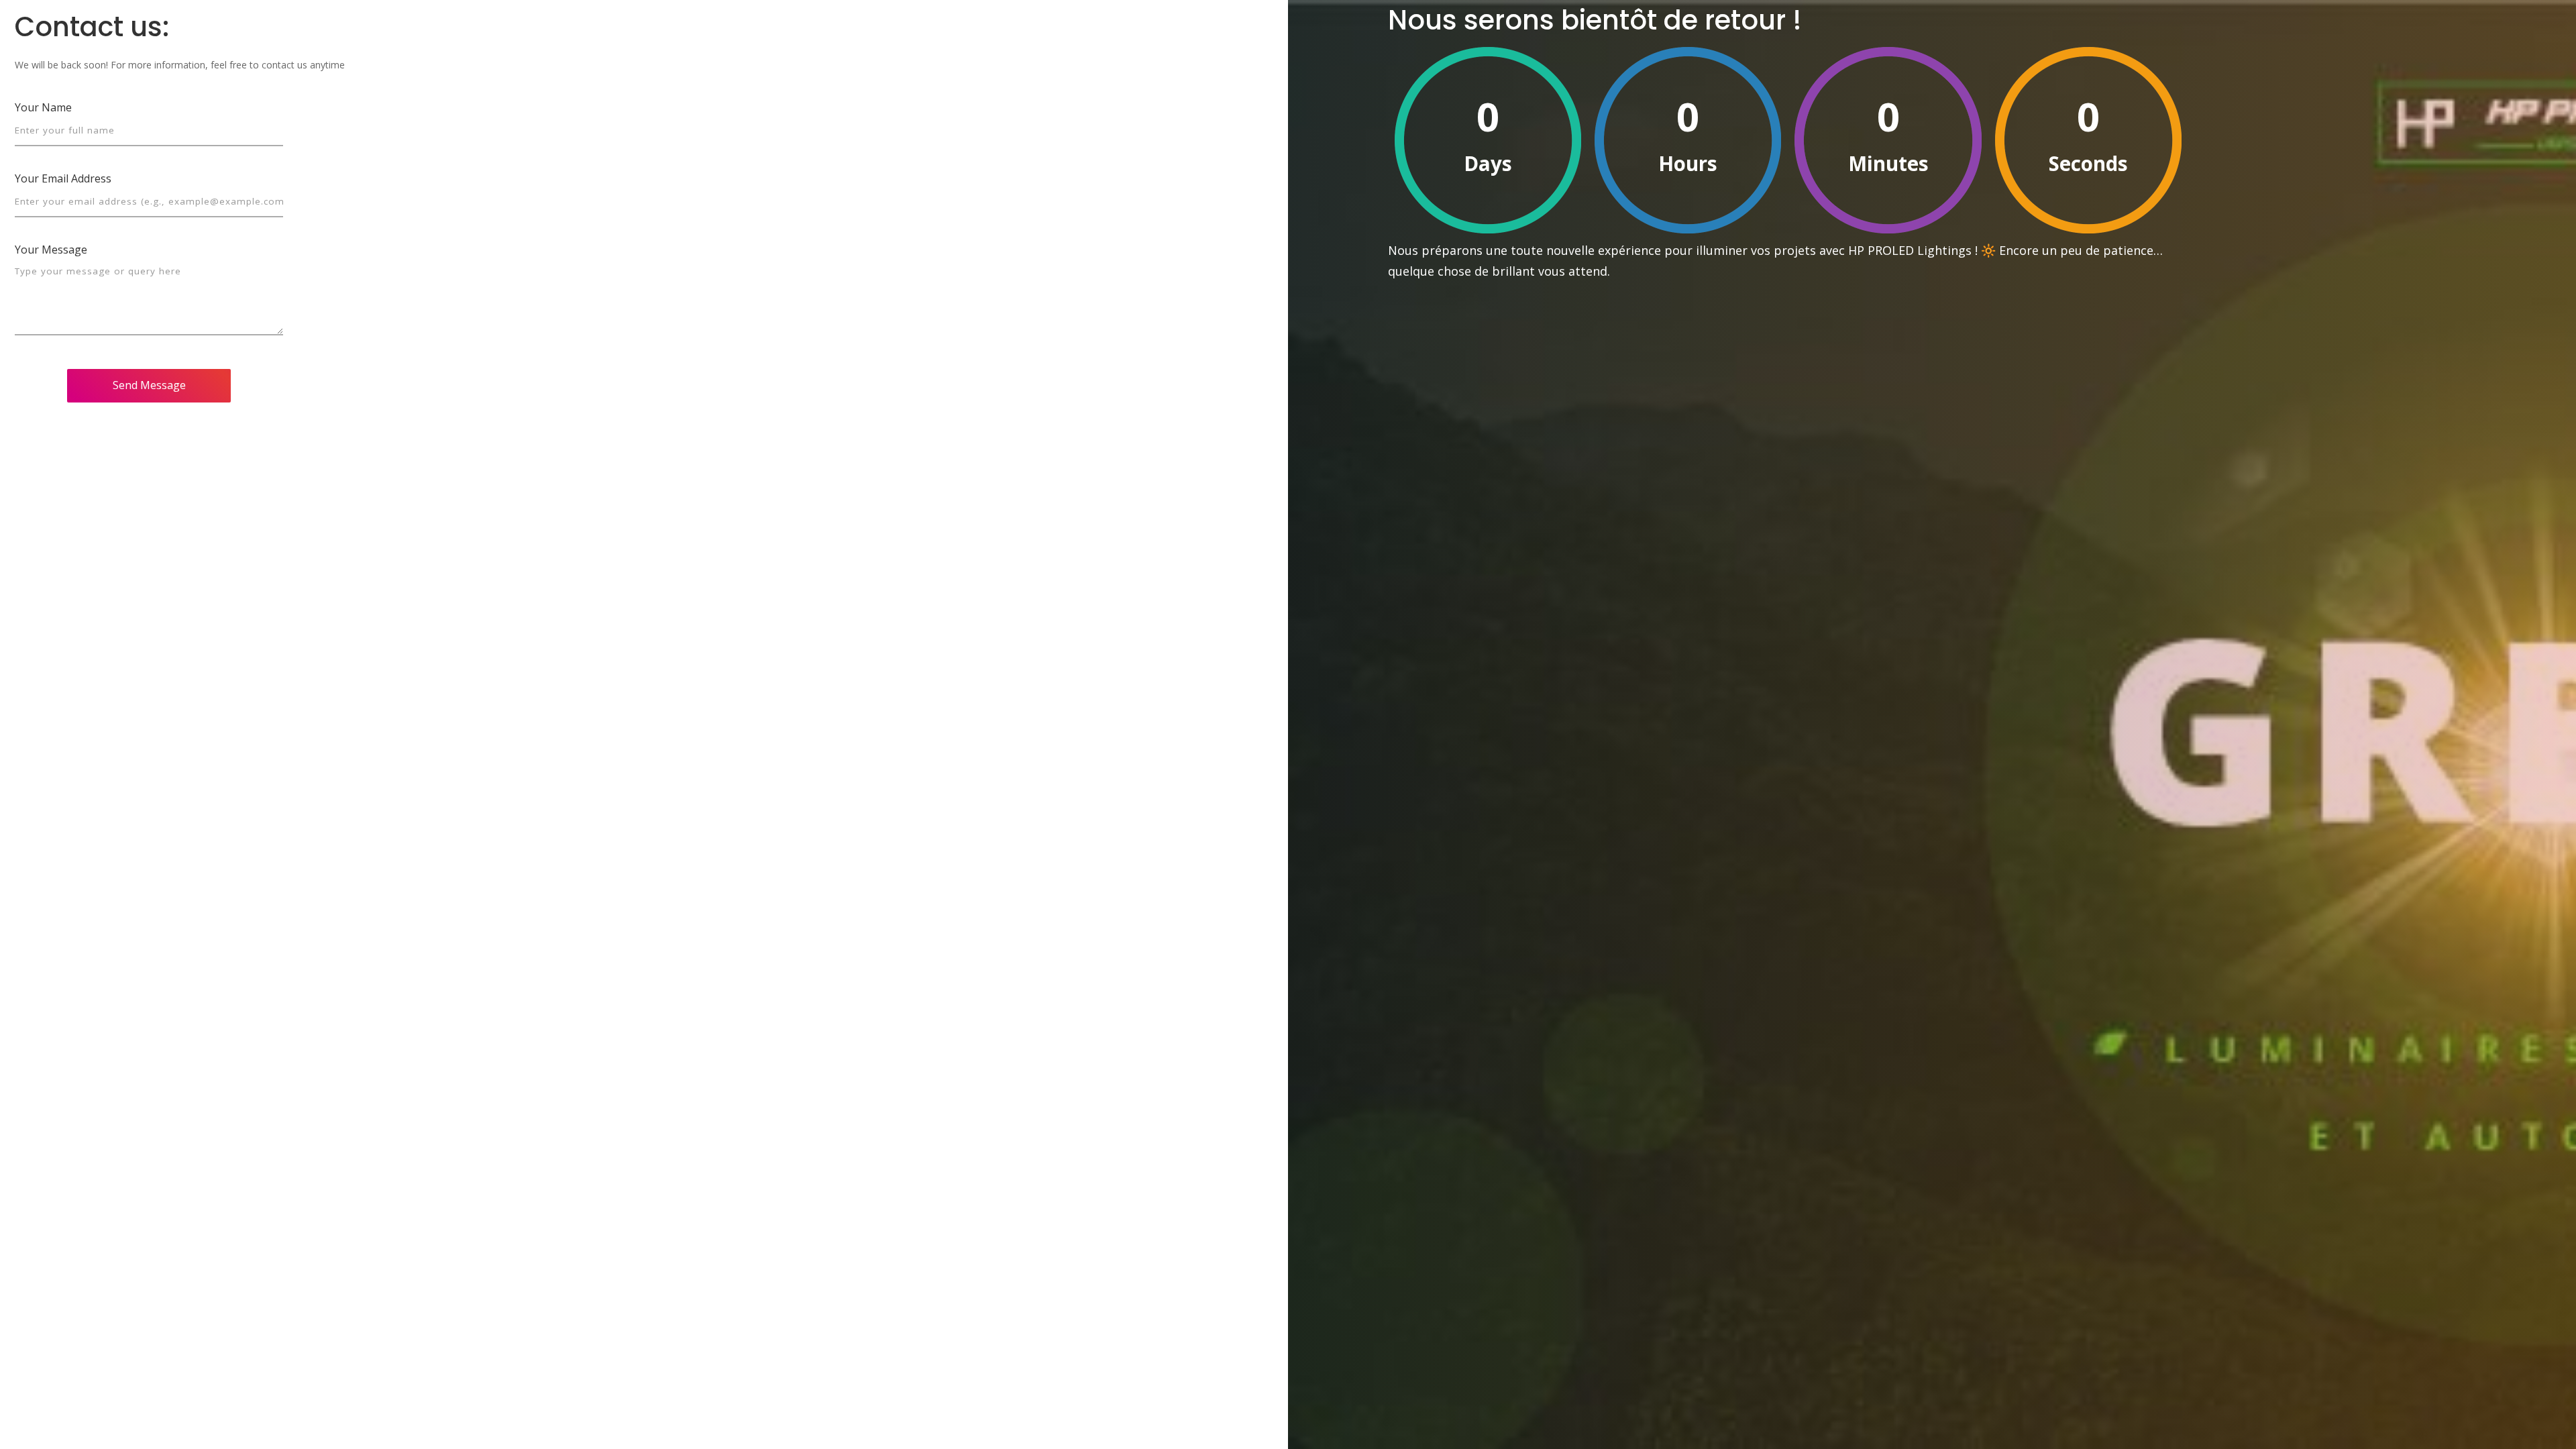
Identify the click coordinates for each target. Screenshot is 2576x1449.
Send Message (149, 385)
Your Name (43, 107)
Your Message (51, 250)
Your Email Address (63, 178)
